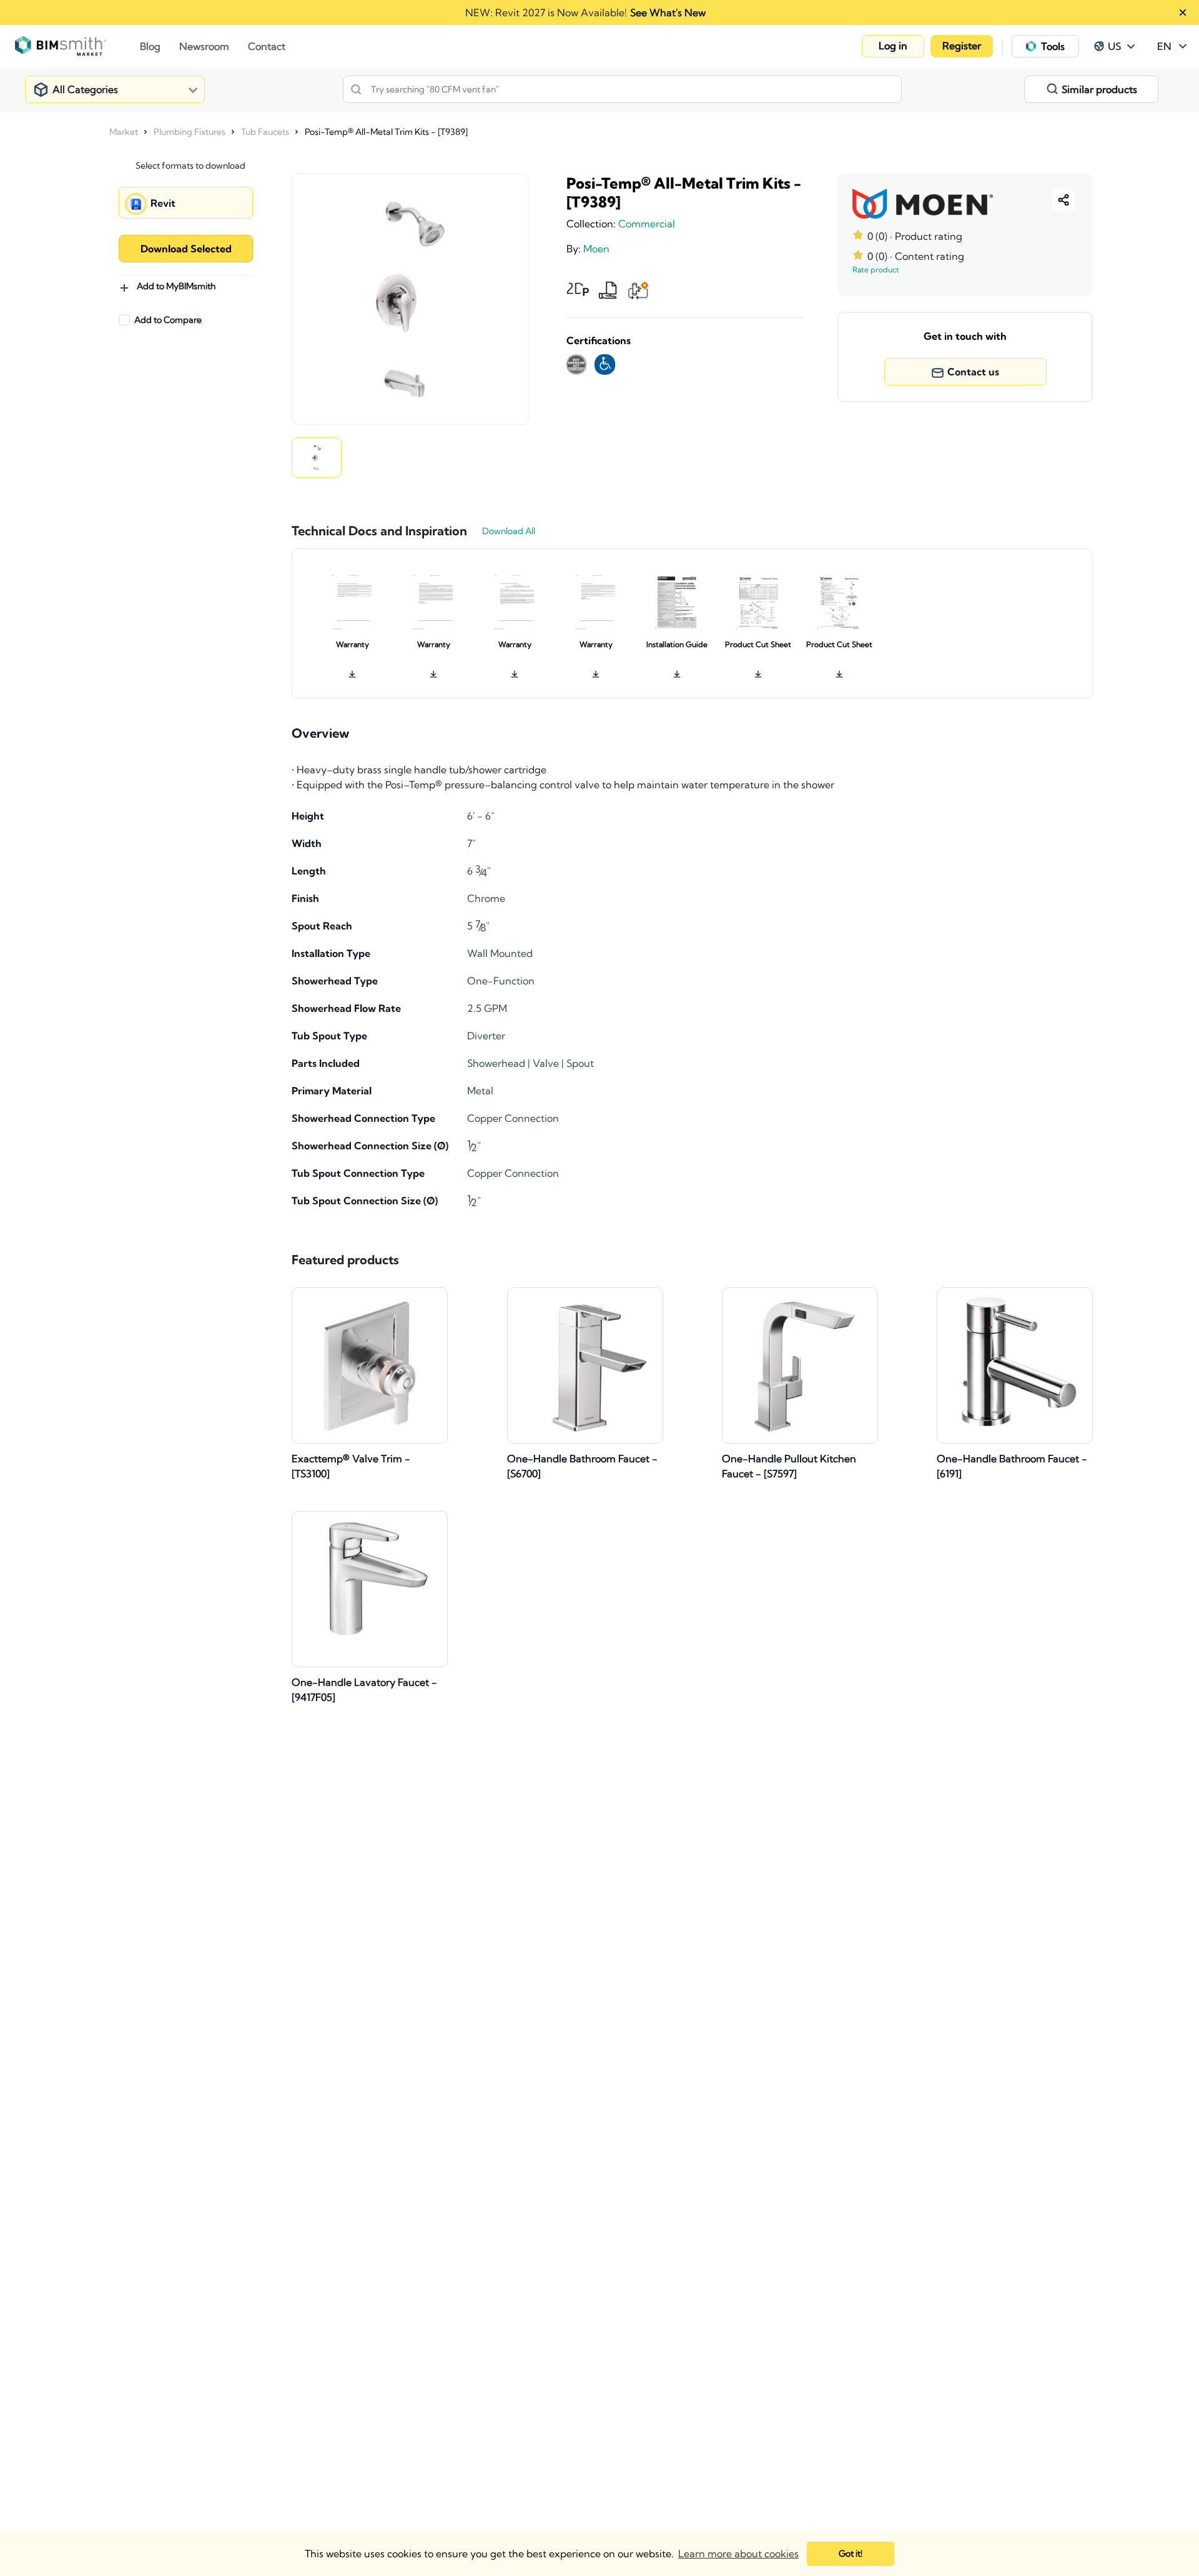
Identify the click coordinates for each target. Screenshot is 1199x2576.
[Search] (356, 89)
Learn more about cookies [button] (738, 2554)
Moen (596, 249)
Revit (163, 203)
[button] (893, 46)
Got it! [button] (851, 2554)
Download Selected (186, 249)
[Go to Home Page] (77, 46)
